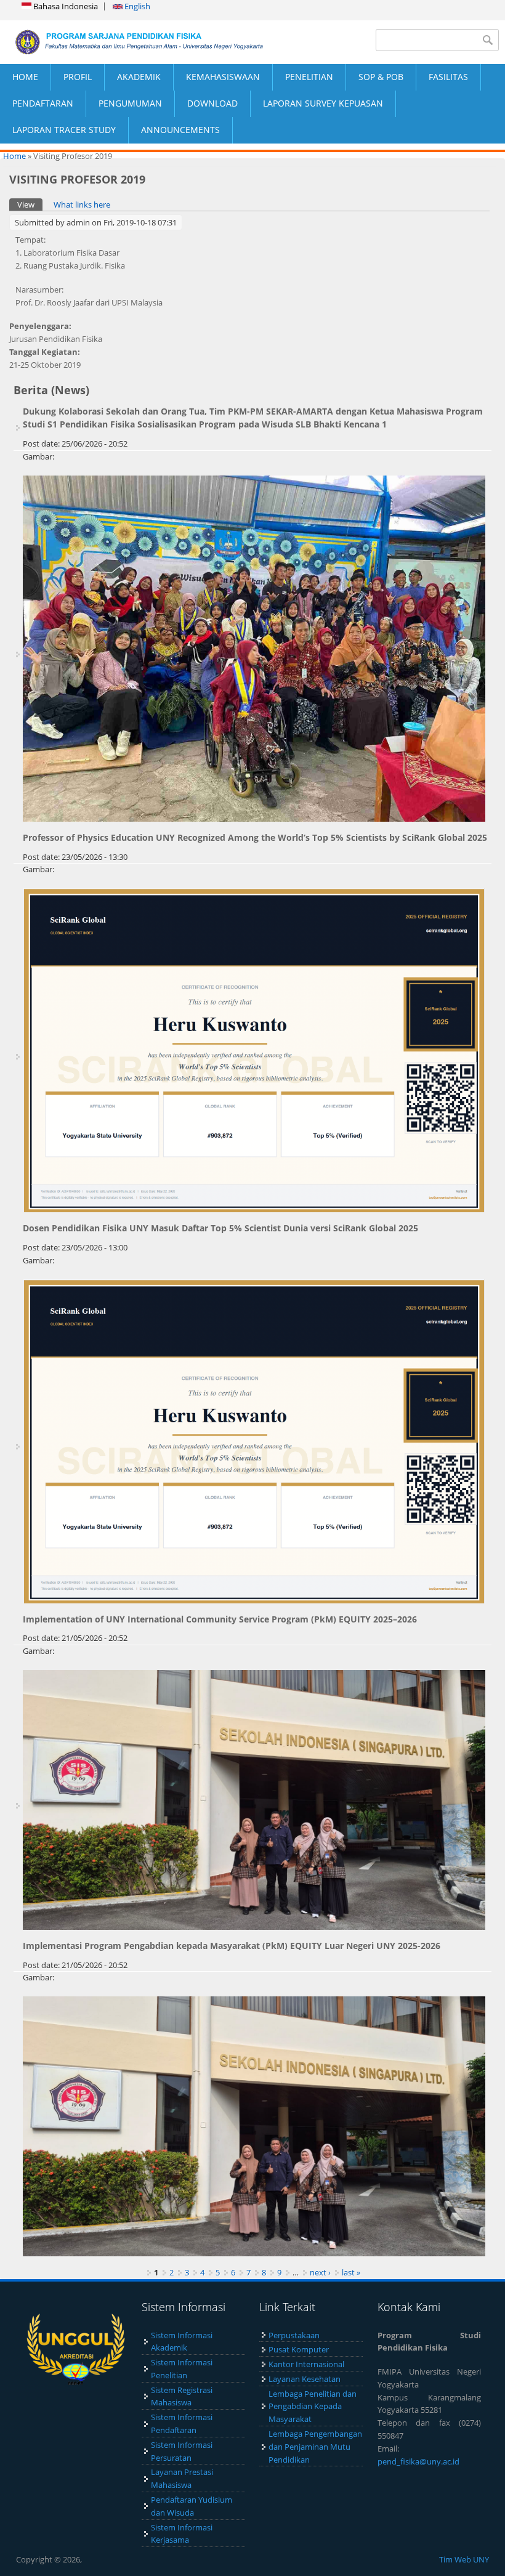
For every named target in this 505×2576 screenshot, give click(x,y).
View (30, 205)
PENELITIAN (309, 77)
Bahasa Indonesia (65, 6)
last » (351, 2272)
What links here (82, 205)
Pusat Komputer (299, 2349)
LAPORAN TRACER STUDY (64, 130)
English (136, 6)
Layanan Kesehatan (305, 2379)
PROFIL (78, 77)
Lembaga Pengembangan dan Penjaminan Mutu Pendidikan (315, 2447)
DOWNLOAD (212, 103)
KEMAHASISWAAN (223, 77)
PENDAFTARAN (43, 103)
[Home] (126, 42)
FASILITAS (448, 77)
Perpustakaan (294, 2335)
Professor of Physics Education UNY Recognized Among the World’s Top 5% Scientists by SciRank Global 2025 (255, 837)
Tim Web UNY (464, 2559)
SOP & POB (381, 77)
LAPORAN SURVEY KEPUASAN (323, 103)
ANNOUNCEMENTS (180, 130)
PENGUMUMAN (130, 103)
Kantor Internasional (306, 2364)
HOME (25, 77)
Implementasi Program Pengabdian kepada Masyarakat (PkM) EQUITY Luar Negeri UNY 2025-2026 (232, 1946)
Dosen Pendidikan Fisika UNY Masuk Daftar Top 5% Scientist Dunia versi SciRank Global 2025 (220, 1228)
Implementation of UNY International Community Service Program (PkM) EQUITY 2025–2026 (220, 1619)
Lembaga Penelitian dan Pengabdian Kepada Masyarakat (313, 2407)
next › (320, 2272)
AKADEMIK (139, 77)
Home (14, 156)
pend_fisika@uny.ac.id (418, 2461)
